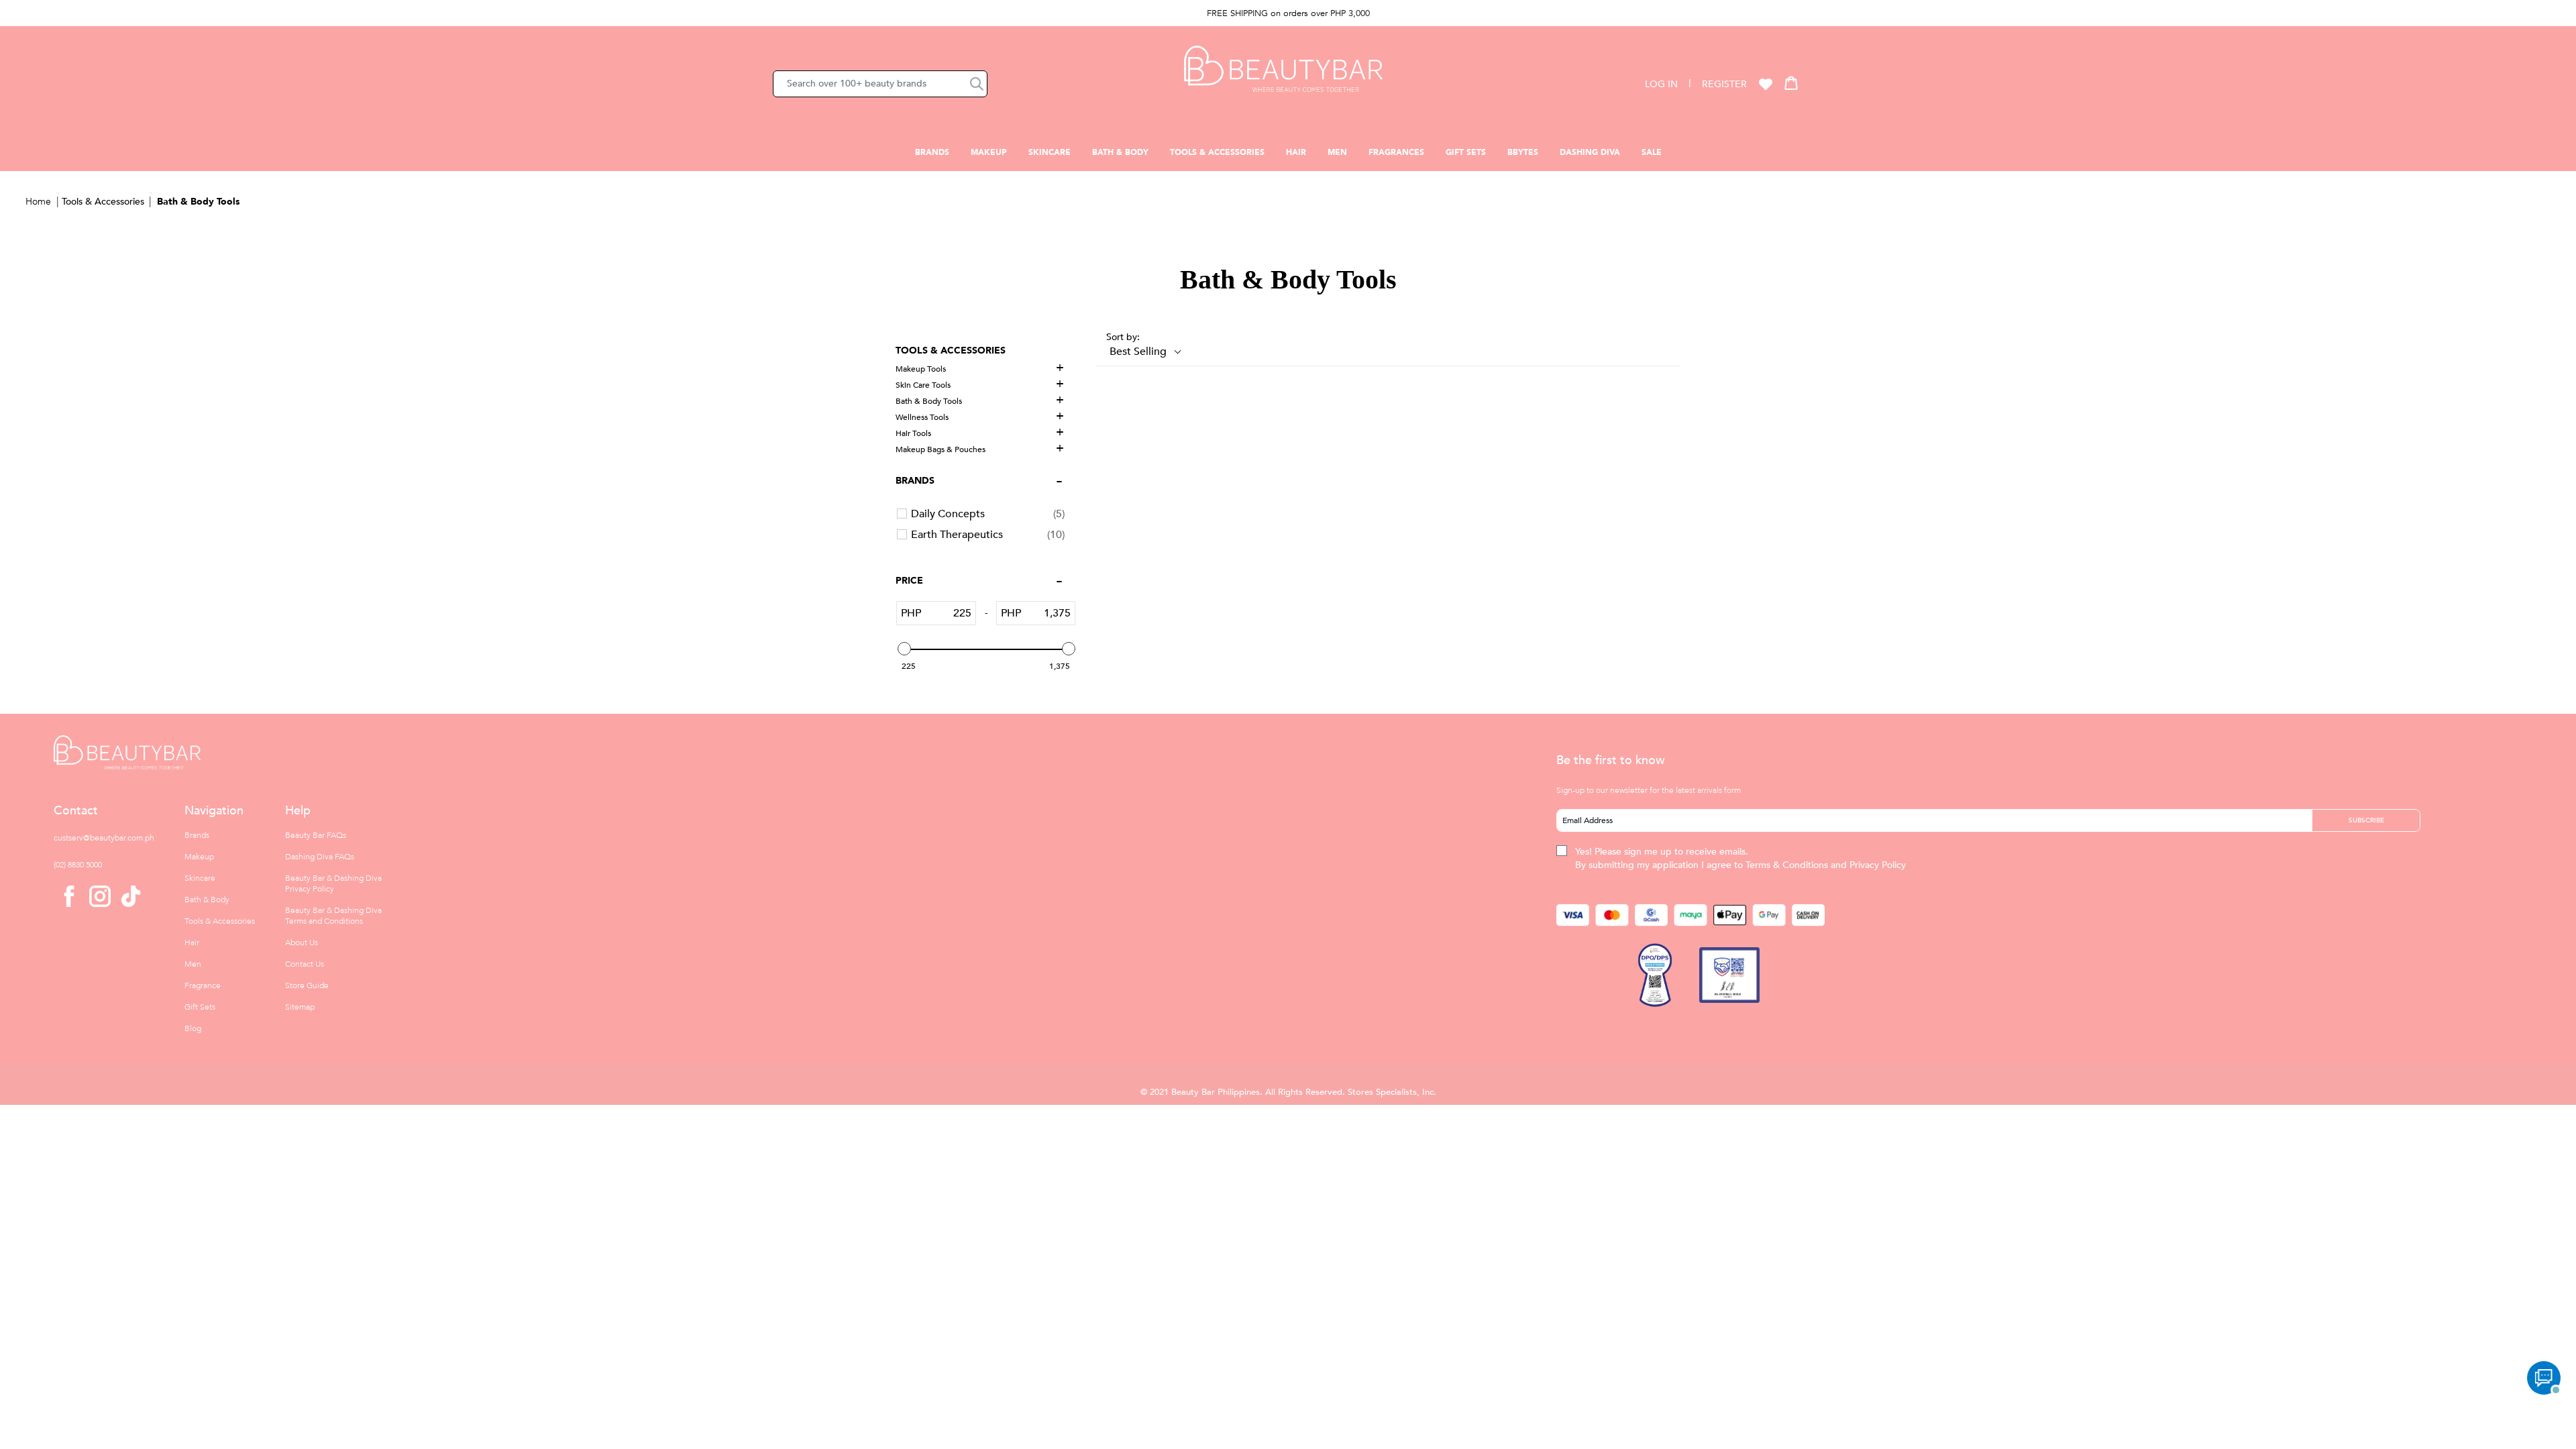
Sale (1652, 152)
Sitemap (300, 1007)
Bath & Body (1120, 152)
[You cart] (1791, 83)
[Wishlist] (1766, 84)
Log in (1661, 84)
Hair (1296, 152)
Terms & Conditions (1787, 865)
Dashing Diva (1590, 152)
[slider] (904, 649)
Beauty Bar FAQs (316, 835)
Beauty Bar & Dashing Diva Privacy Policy (333, 883)
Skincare (1050, 152)
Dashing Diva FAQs (320, 857)
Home (38, 202)
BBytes (1523, 152)
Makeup (989, 152)
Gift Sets (1466, 152)
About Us (302, 943)
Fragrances (1396, 152)
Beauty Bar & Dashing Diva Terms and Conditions (333, 916)
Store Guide (307, 985)
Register (1724, 84)
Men (1337, 152)
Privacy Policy (1878, 865)
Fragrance (203, 985)
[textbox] (948, 613)
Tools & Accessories (1217, 152)
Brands (932, 152)
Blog (193, 1028)
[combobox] (880, 84)
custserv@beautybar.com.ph (104, 838)
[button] (977, 84)
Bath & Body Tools (198, 202)
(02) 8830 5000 (78, 865)
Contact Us (305, 964)
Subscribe (2366, 820)
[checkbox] (988, 514)
